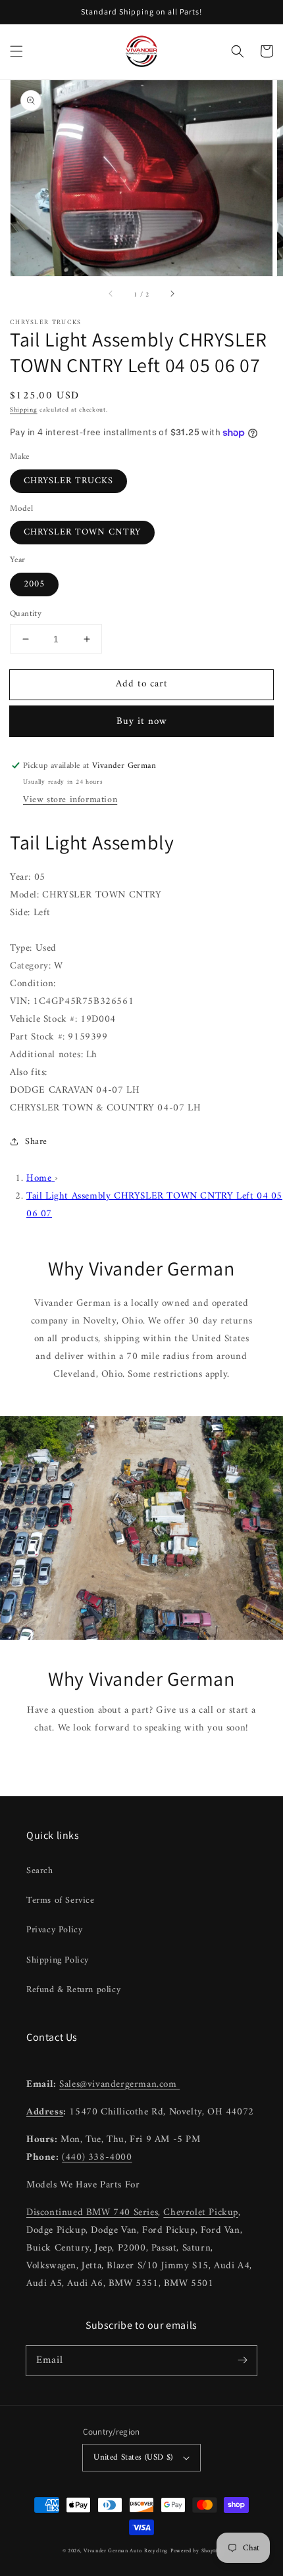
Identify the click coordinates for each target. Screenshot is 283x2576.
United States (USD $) (133, 2457)
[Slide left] (111, 295)
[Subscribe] (242, 2360)
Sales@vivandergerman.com (119, 2085)
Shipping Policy (58, 1960)
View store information (70, 800)
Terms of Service (61, 1900)
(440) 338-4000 (97, 2158)
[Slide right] (172, 295)
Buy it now (142, 722)
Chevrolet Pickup (201, 2213)
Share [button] (36, 1142)
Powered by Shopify (196, 2551)
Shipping (24, 410)
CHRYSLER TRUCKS (68, 481)
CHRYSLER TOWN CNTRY (82, 532)
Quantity (26, 614)
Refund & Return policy (73, 1990)
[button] (16, 51)
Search (40, 1871)
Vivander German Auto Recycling (126, 2551)
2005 (34, 584)
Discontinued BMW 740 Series (92, 2213)
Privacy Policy (54, 1930)
